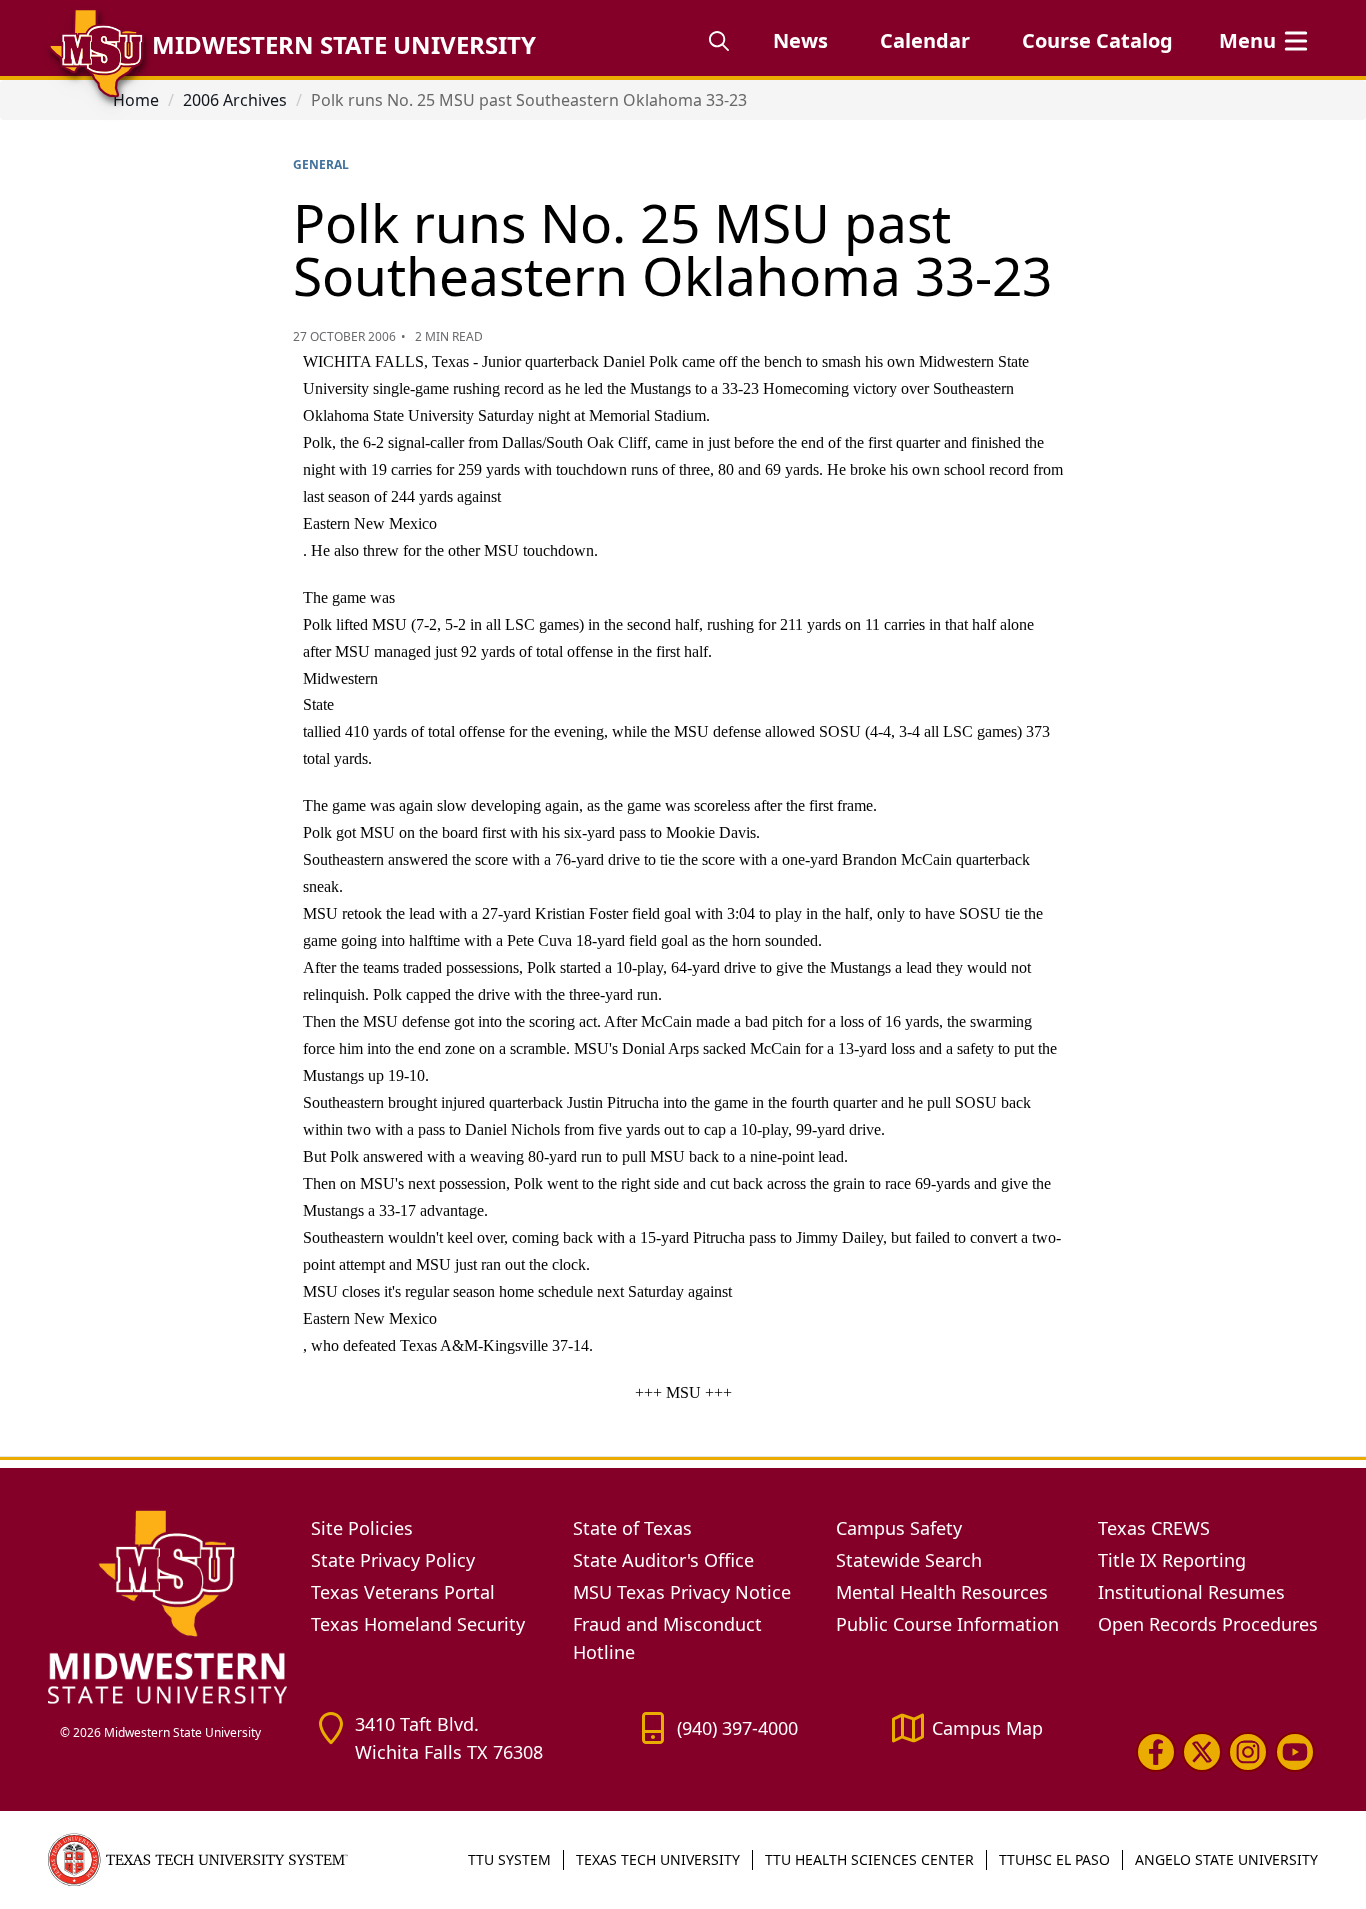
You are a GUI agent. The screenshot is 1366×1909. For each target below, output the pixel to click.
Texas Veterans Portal (403, 1592)
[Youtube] (1295, 1751)
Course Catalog (1097, 40)
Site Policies (362, 1528)
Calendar (925, 40)
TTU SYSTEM (509, 1859)
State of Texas (632, 1528)
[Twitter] (1202, 1751)
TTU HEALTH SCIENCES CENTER (869, 1859)
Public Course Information (947, 1624)
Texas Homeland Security (418, 1624)
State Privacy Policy (393, 1560)
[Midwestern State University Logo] (167, 1606)
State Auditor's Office (663, 1560)
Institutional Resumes (1191, 1592)
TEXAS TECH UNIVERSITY (658, 1859)
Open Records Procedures (1208, 1624)
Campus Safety (899, 1528)
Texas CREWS (1154, 1528)
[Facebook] (1156, 1751)
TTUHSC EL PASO (1054, 1859)
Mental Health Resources (942, 1592)
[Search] (719, 41)
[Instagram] (1248, 1751)
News (800, 40)
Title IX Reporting (1172, 1560)
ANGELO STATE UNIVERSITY (1226, 1859)
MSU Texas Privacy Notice (682, 1592)
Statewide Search (909, 1560)
